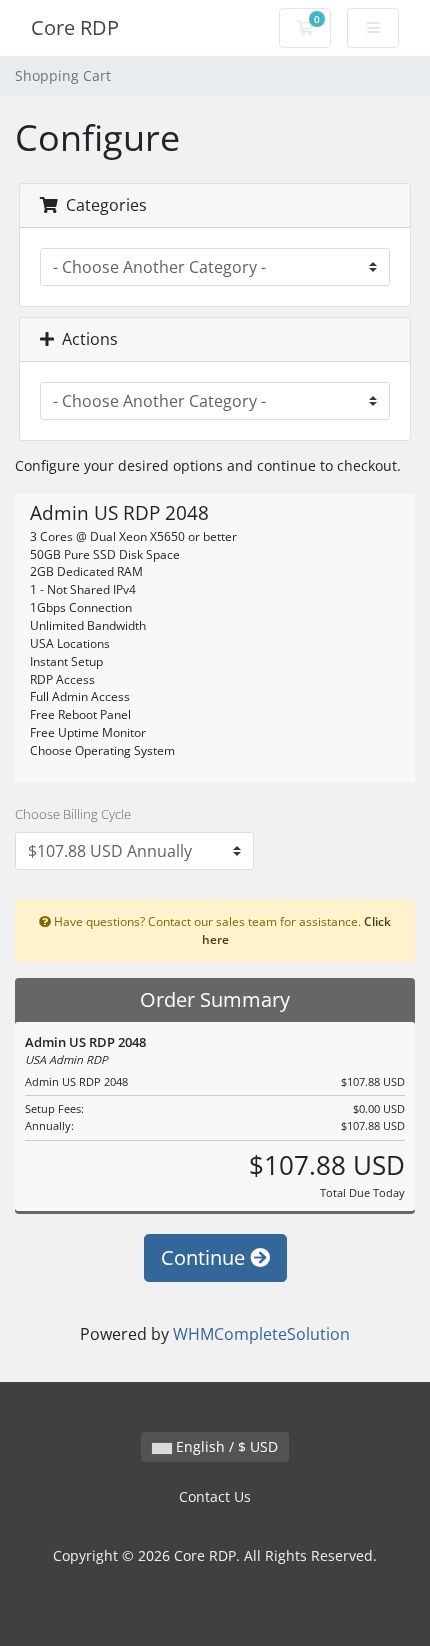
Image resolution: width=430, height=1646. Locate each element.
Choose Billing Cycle (73, 814)
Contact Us (215, 1496)
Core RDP (75, 27)
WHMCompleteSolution (261, 1334)
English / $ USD (225, 1446)
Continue (205, 1257)
